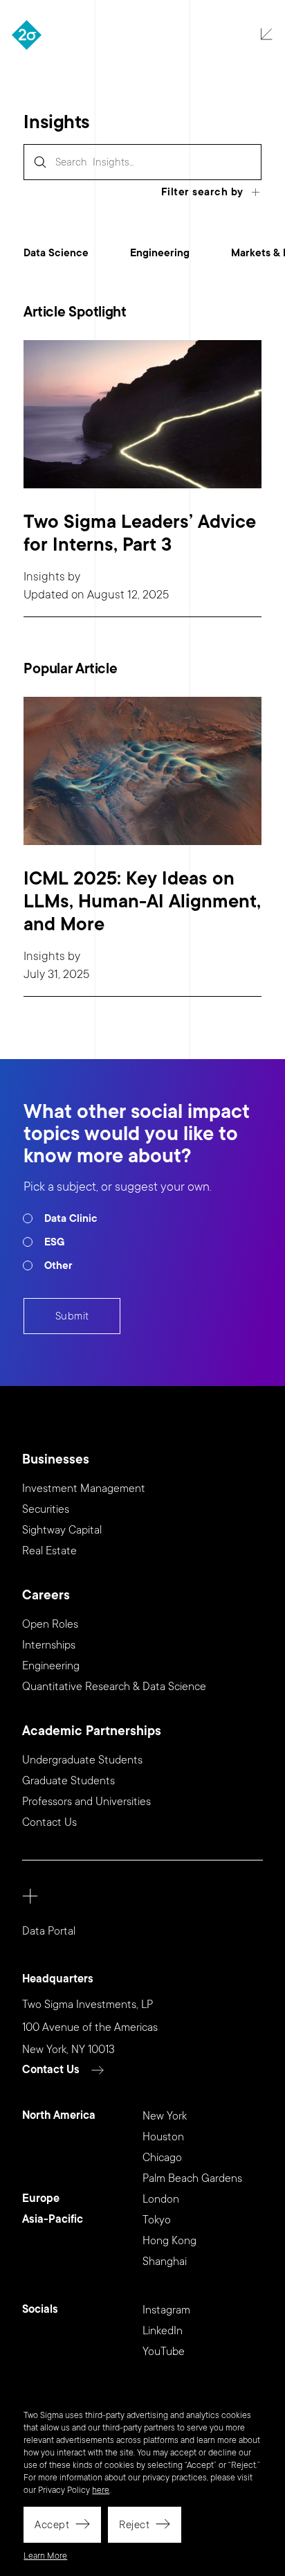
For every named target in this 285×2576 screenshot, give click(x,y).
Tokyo (157, 2220)
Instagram (166, 2310)
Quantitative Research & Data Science (114, 1687)
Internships (49, 1645)
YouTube (164, 2352)
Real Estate (49, 1551)
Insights (44, 577)
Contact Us (49, 1822)
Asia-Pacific (53, 2220)
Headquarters (58, 1979)
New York (165, 2116)
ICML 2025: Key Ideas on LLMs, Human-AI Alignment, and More (142, 901)
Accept (52, 2525)
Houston (163, 2137)
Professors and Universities (86, 1802)
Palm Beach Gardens (192, 2178)
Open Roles (50, 1624)
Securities (46, 1509)
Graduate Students (68, 1781)
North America (59, 2116)
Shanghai (165, 2262)
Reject (134, 2525)
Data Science (56, 253)
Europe (41, 2199)
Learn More (45, 2556)
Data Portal (49, 1931)
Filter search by (202, 192)
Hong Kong (169, 2241)
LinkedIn (163, 2331)
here (101, 2490)
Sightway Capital (62, 1530)
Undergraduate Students (82, 1760)
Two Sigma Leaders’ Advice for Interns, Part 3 (140, 533)
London (161, 2199)
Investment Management (84, 1489)
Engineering (160, 253)
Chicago (162, 2158)
